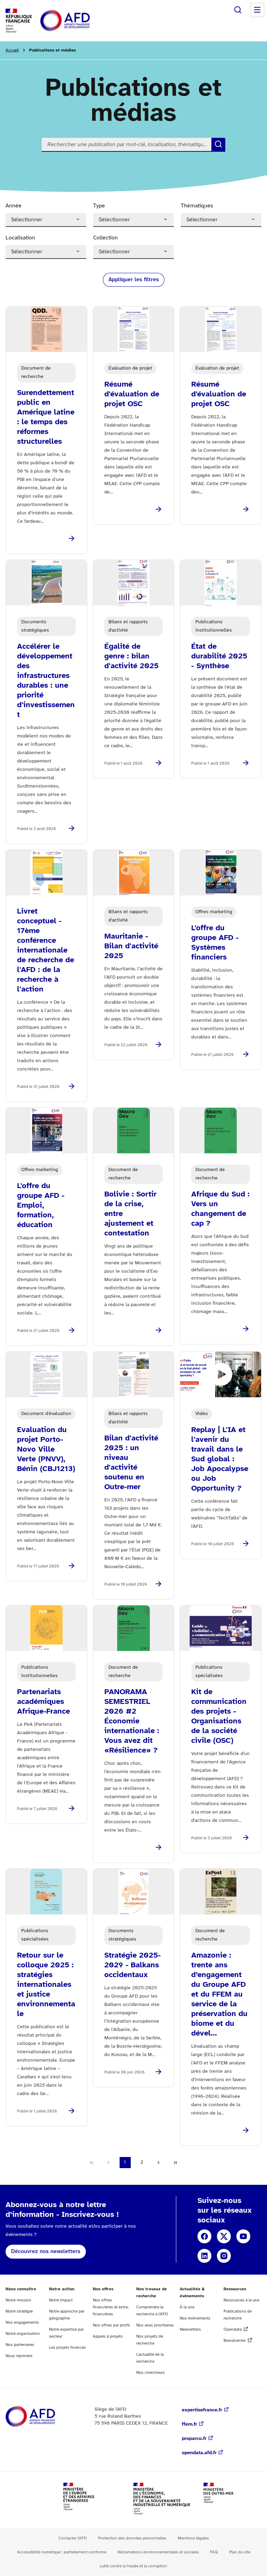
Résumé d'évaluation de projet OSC (132, 394)
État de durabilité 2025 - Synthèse (219, 656)
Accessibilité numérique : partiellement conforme (62, 2552)
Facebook (204, 2236)
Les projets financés (67, 2348)
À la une (187, 2307)
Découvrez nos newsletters (46, 2251)
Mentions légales (193, 2538)
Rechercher (238, 10)
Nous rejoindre (19, 2356)
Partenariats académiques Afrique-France (43, 1702)
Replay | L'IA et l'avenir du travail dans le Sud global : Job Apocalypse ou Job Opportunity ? (220, 1459)
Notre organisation (23, 2334)
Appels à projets (108, 2336)
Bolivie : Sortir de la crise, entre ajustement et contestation (130, 1214)
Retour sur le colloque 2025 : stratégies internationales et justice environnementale (46, 1985)
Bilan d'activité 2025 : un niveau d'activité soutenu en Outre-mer (131, 1463)
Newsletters (190, 2329)
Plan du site (240, 2552)
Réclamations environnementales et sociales (158, 2552)
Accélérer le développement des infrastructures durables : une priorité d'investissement (46, 681)
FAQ (214, 2552)
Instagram (224, 2256)
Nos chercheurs (151, 2373)
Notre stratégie (19, 2311)
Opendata (233, 2329)
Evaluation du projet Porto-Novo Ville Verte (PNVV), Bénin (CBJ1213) (46, 1449)
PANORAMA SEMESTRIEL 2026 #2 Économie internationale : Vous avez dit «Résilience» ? (132, 1721)
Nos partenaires (20, 2345)
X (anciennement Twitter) (224, 2236)
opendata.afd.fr (199, 2453)
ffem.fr (189, 2424)
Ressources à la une (241, 2300)
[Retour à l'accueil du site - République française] (81, 21)
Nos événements (195, 2318)
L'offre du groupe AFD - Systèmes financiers (215, 943)
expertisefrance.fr (202, 2410)
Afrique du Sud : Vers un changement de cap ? (220, 1209)
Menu (257, 10)
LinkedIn (204, 2256)
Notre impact (61, 2300)
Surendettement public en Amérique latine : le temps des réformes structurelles (46, 417)
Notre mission (18, 2300)
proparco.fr (194, 2439)
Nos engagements (22, 2322)
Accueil (12, 50)
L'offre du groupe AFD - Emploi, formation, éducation (41, 1206)
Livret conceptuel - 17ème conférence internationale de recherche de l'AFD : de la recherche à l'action (46, 950)
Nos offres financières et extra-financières (111, 2307)
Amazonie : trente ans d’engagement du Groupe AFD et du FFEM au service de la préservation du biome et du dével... (219, 1994)
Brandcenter (235, 2341)
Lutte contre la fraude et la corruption (133, 2566)
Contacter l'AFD (73, 2538)
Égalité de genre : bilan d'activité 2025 (131, 656)
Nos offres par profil (111, 2325)
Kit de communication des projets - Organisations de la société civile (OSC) (219, 1716)
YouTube (243, 2236)
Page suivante (159, 2163)
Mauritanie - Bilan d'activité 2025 (131, 946)
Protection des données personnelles (132, 2538)
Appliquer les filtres (134, 280)
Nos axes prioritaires (155, 2325)
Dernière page (175, 2163)
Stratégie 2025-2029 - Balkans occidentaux (132, 1965)
